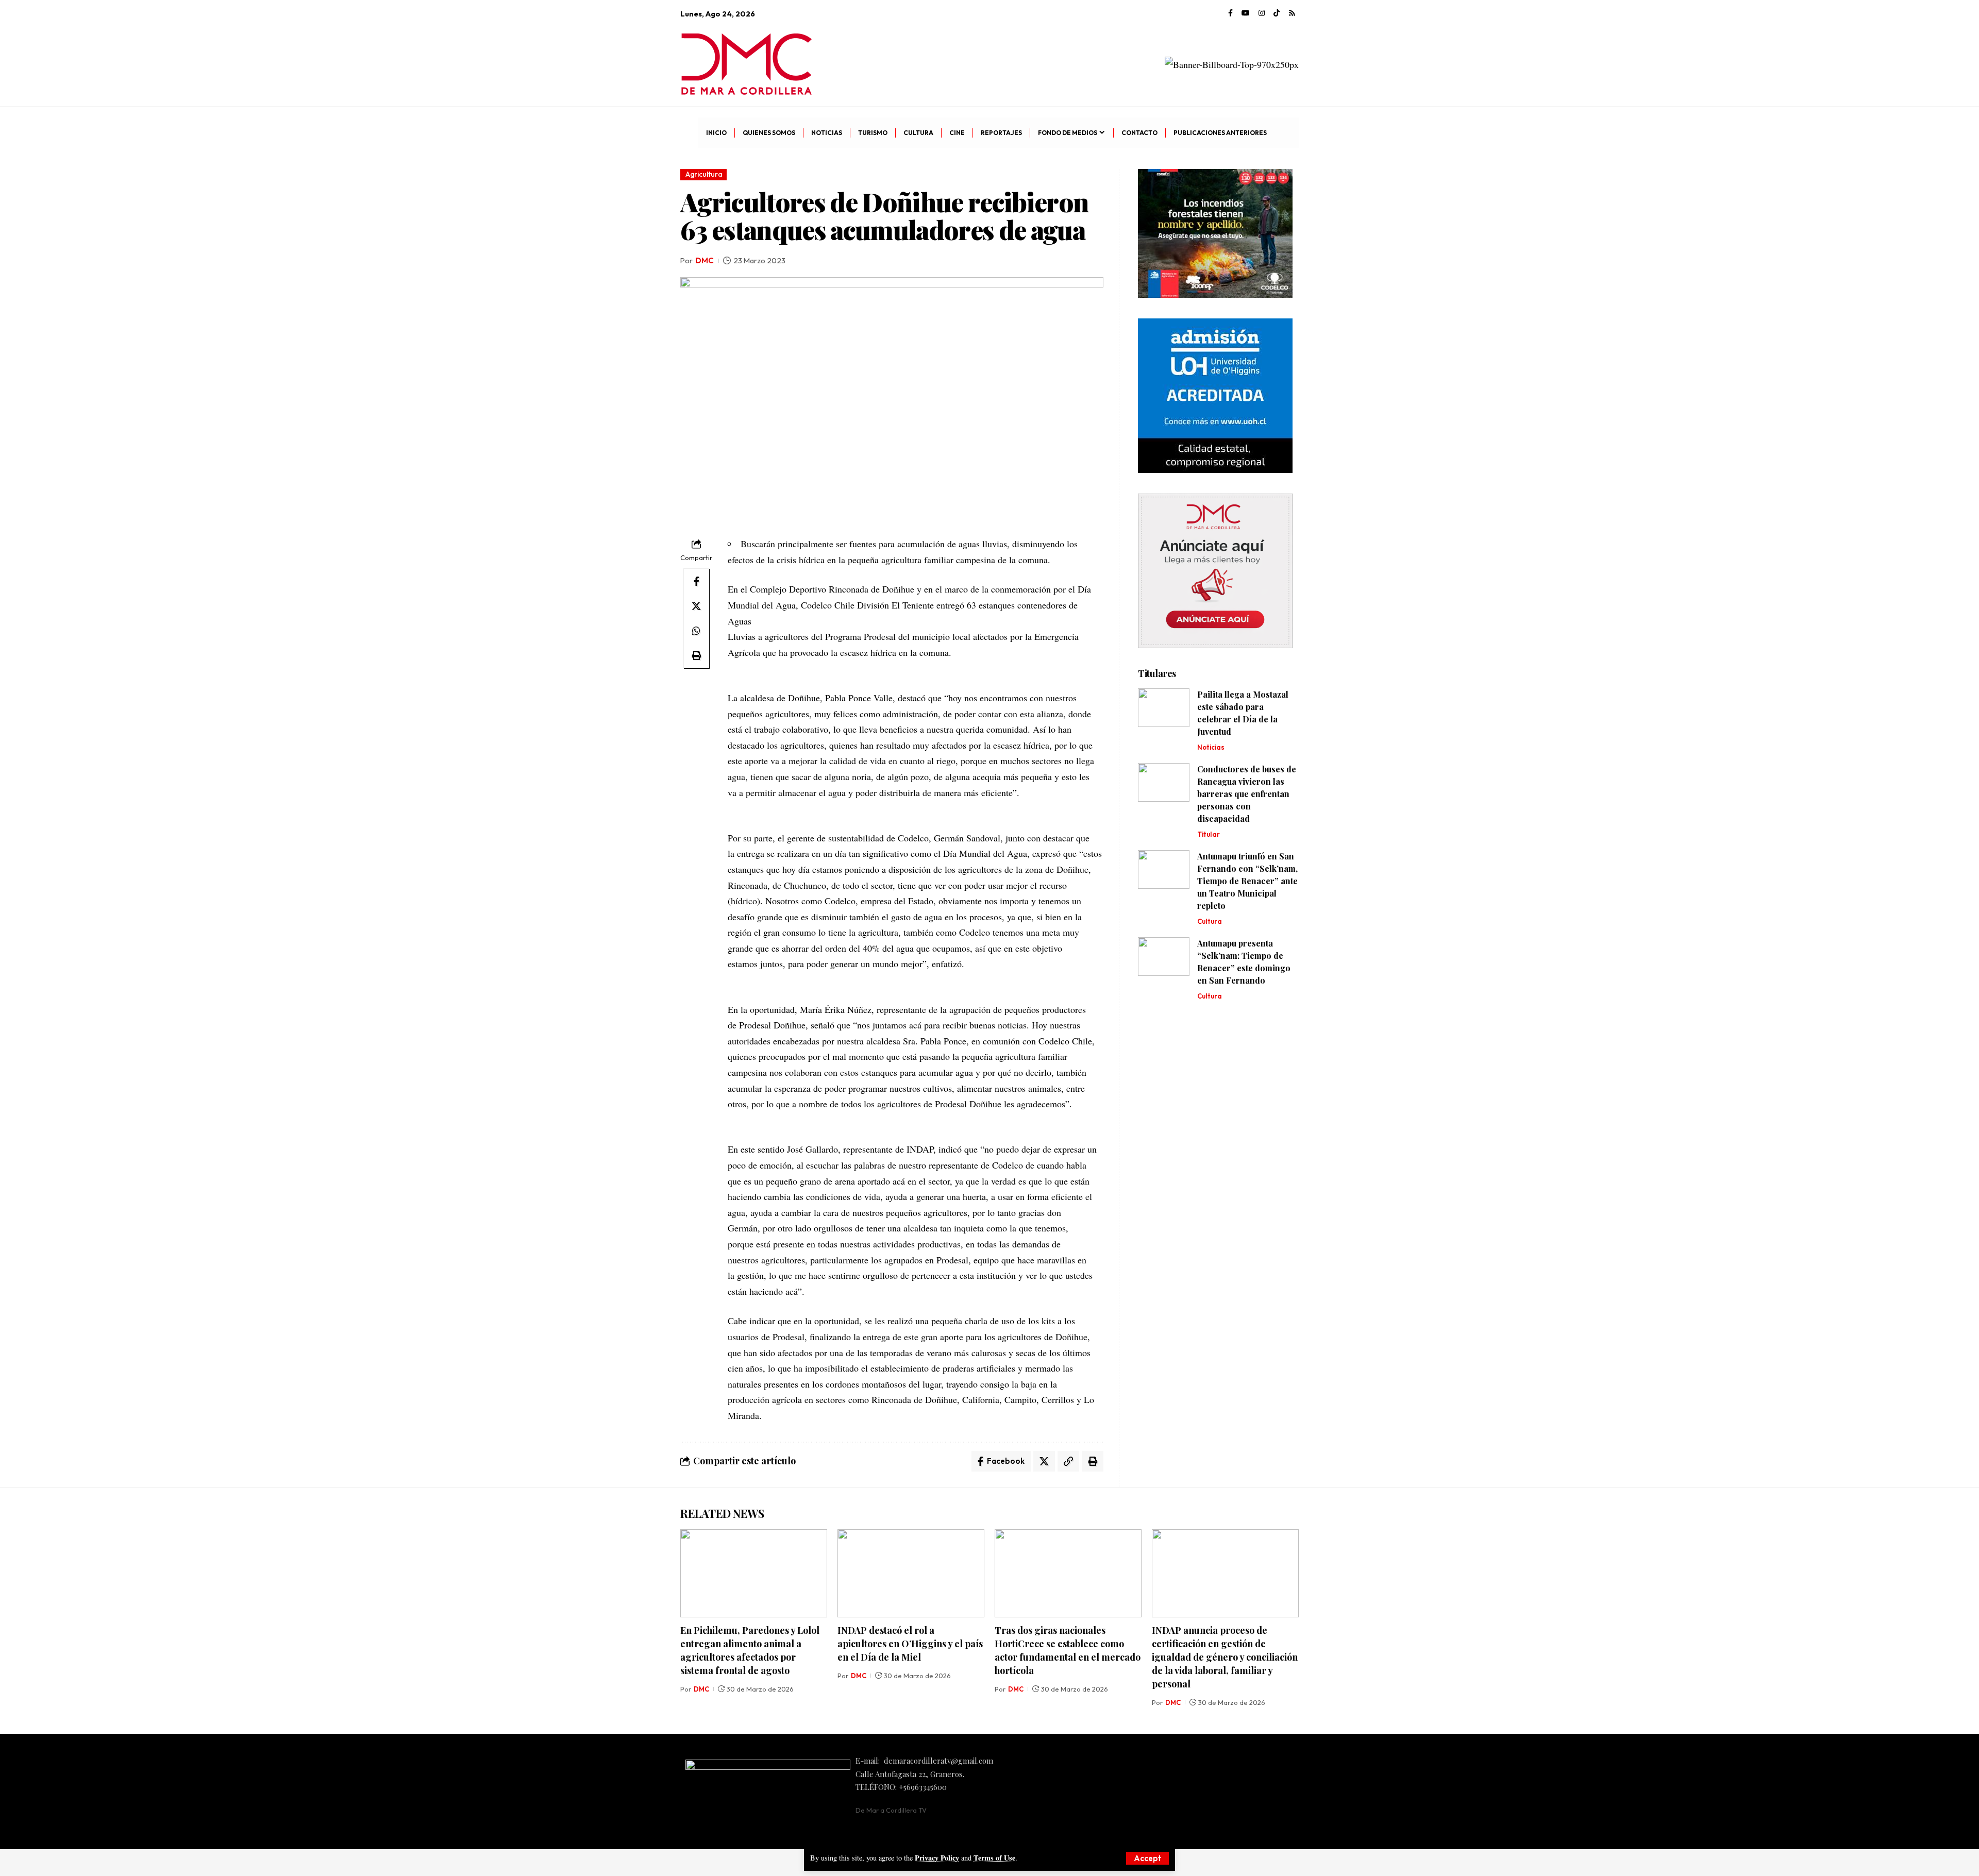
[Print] (696, 655)
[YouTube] (1246, 13)
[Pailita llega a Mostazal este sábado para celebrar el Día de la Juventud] (1164, 708)
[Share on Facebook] (696, 581)
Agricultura (704, 174)
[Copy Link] (1068, 1461)
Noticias (1211, 747)
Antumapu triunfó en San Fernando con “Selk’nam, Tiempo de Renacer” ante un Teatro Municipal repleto (1247, 881)
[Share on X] (696, 606)
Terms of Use (994, 1858)
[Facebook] (1230, 13)
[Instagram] (1262, 13)
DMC (705, 260)
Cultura (1210, 921)
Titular (1209, 834)
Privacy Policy (937, 1858)
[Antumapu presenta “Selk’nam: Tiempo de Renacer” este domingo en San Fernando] (1164, 957)
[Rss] (1292, 13)
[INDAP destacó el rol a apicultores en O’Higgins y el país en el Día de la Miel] (911, 1573)
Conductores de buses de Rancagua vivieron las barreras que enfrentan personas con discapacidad (1247, 794)
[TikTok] (1277, 13)
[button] (1147, 1858)
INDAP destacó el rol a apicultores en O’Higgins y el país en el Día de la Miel (910, 1644)
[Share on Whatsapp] (696, 631)
